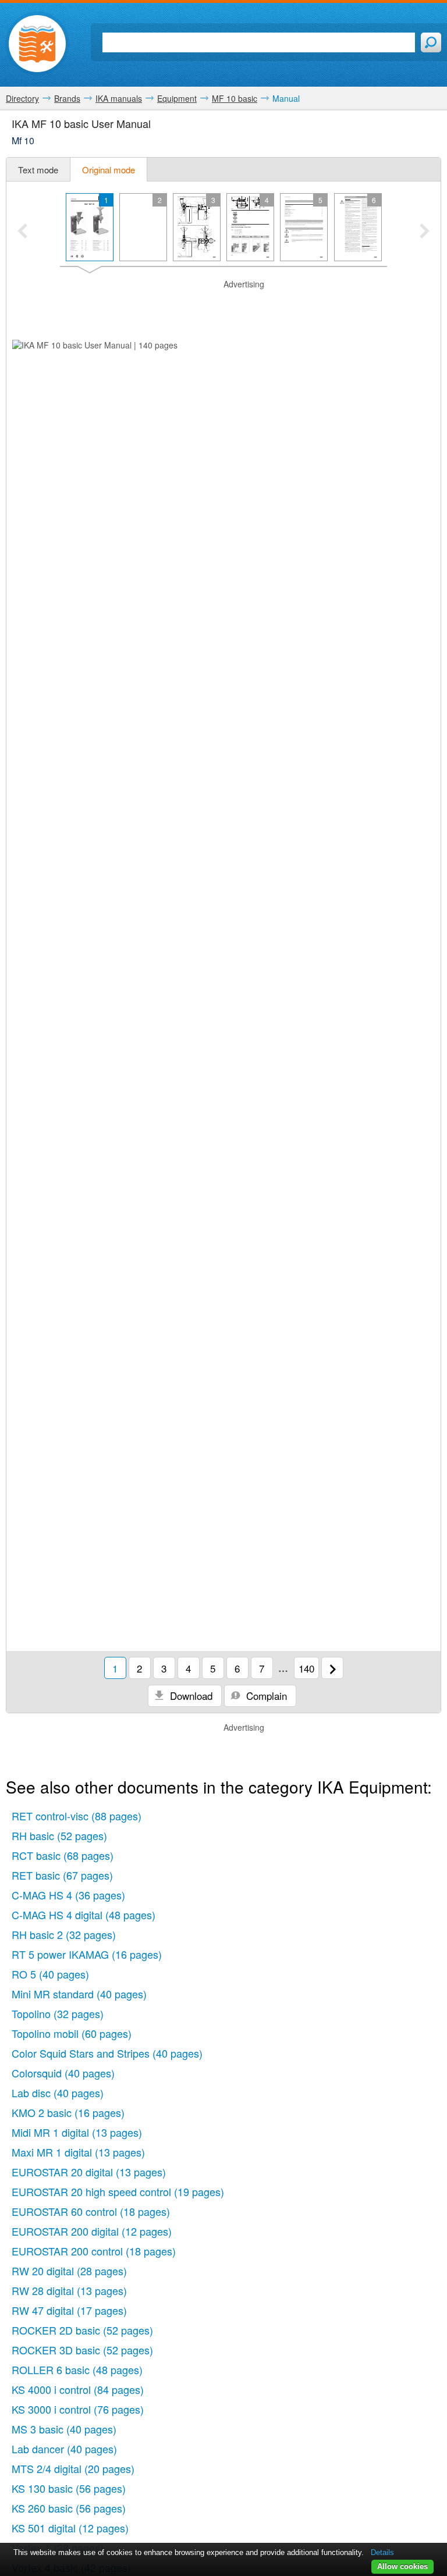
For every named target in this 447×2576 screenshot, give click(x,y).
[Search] (431, 42)
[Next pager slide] (425, 232)
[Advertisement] (223, 308)
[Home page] (37, 44)
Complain (265, 1696)
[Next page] (332, 1668)
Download (190, 1696)
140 (306, 1668)
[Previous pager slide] (22, 232)
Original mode (109, 170)
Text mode (38, 170)
